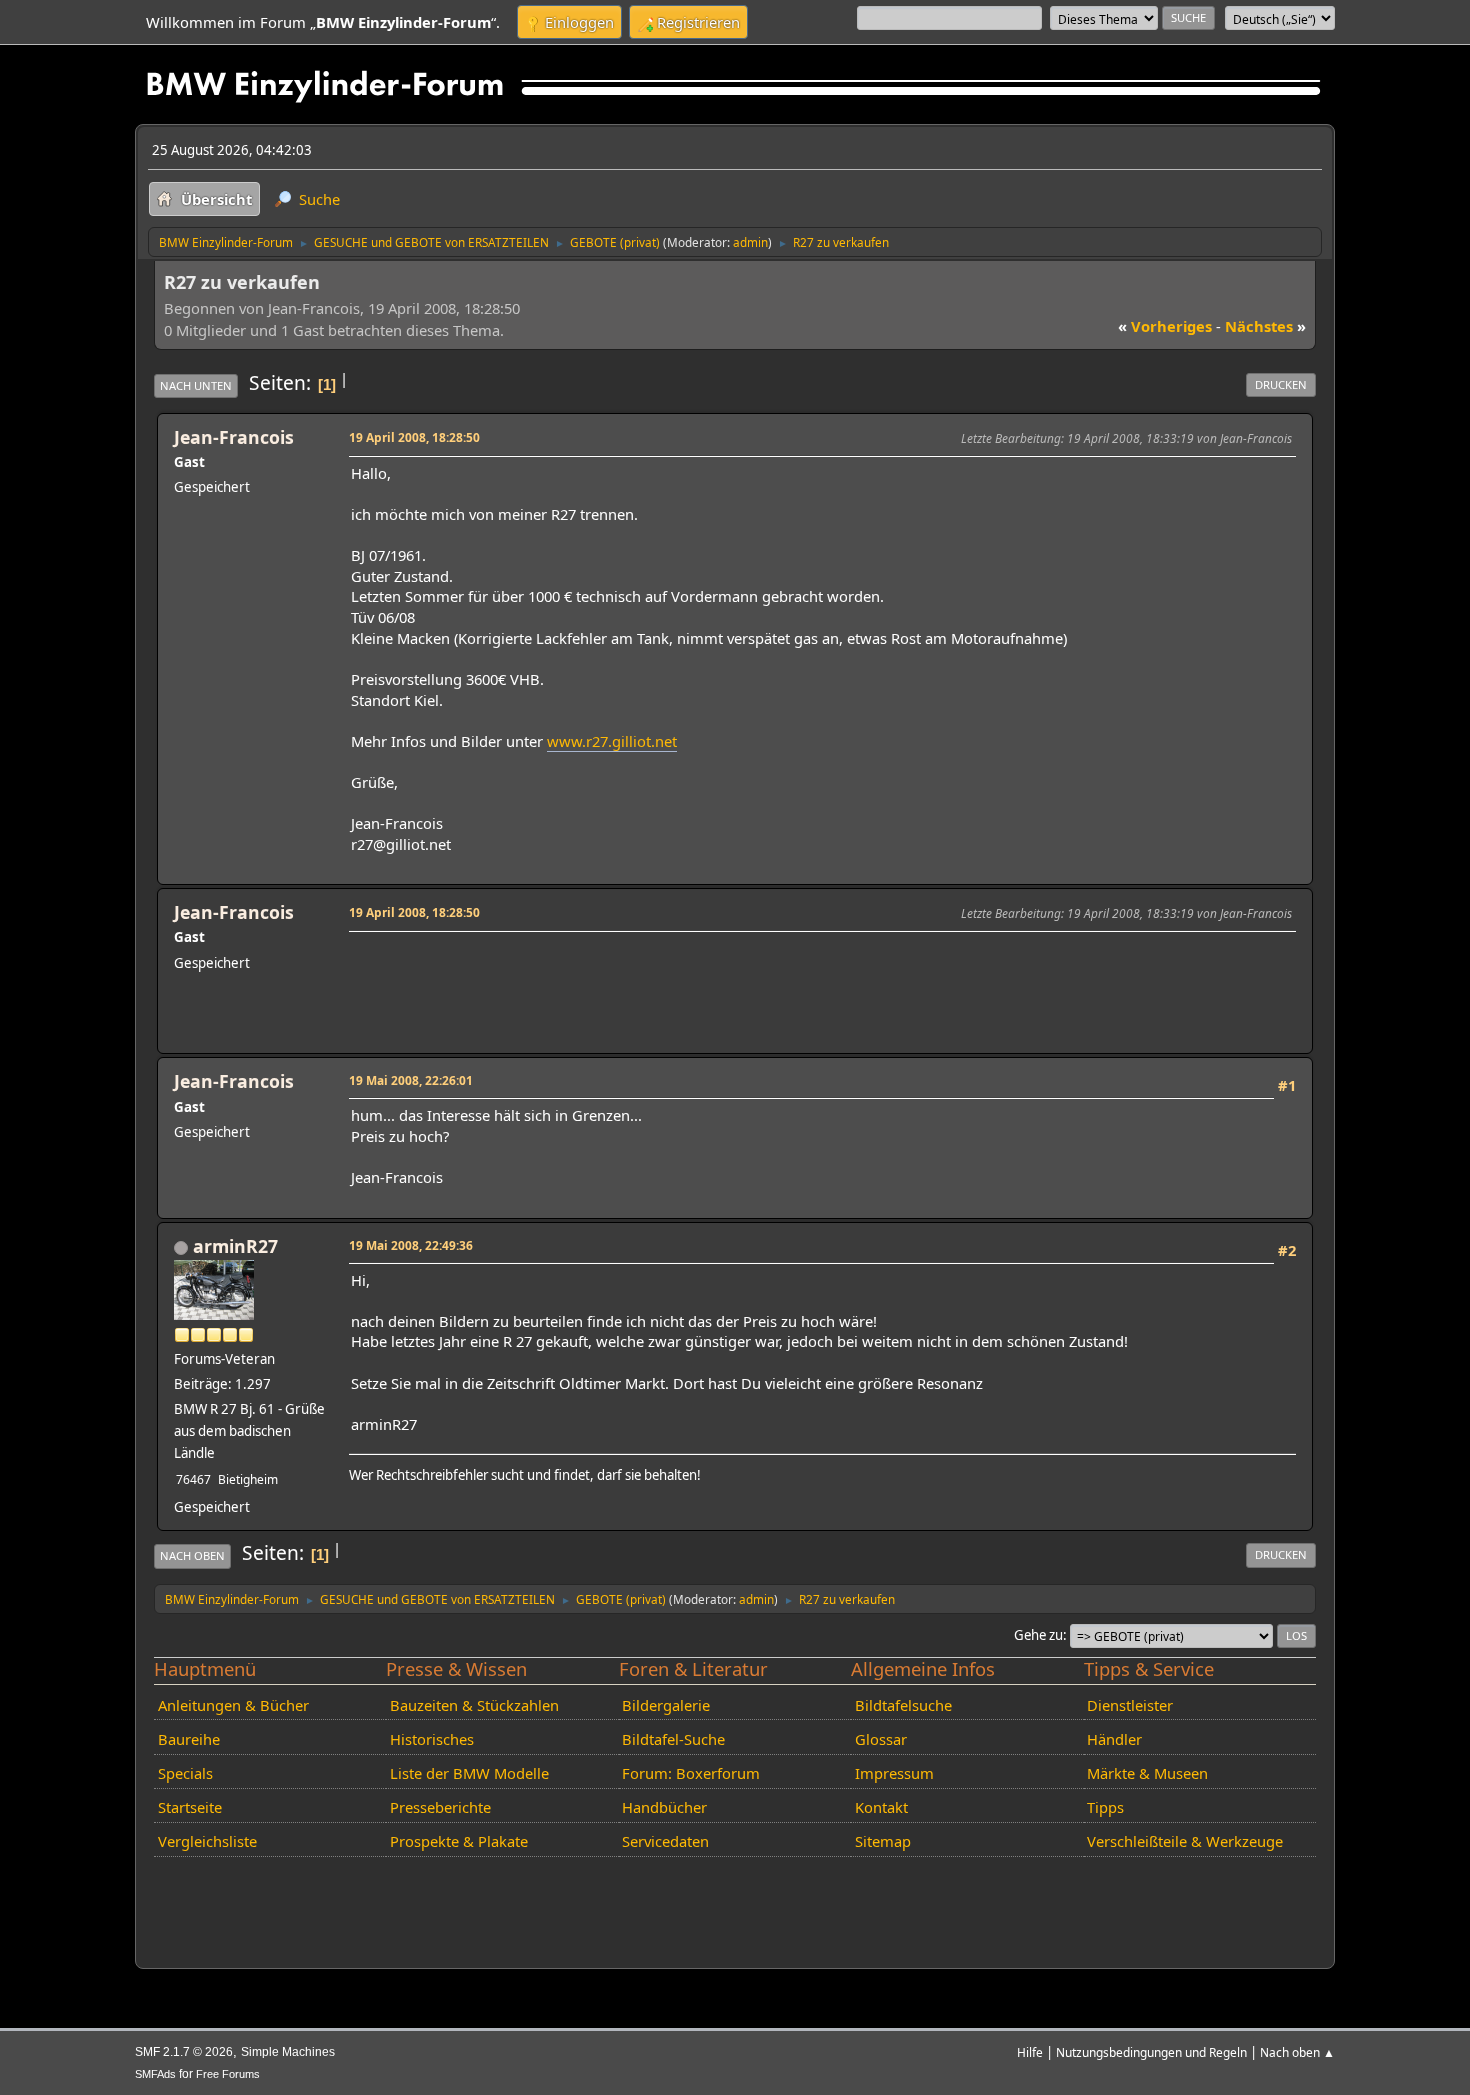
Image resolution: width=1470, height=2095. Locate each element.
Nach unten (196, 385)
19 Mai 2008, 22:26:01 (411, 1080)
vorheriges (1165, 326)
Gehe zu (1038, 1635)
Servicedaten (665, 1841)
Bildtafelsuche (903, 1705)
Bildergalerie (666, 1705)
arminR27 (235, 1246)
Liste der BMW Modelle (469, 1773)
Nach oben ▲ (1297, 2052)
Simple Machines (288, 2052)
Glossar (881, 1739)
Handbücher (664, 1807)
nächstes (1265, 326)
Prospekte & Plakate (459, 1841)
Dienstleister (1130, 1705)
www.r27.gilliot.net (612, 741)
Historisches (432, 1739)
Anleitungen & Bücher (233, 1705)
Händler (1114, 1739)
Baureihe (189, 1739)
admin (750, 242)
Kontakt (881, 1807)
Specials (185, 1773)
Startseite (190, 1807)
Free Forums (228, 2074)
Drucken (1281, 384)
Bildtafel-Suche (673, 1739)
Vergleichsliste (207, 1841)
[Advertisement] (715, 968)
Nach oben (192, 1555)
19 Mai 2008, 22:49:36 (411, 1245)
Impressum (894, 1773)
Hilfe (1030, 2052)
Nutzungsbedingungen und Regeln (1151, 2052)
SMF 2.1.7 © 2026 (184, 2052)
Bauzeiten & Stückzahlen (474, 1705)
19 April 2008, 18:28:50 (414, 437)
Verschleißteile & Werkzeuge (1185, 1841)
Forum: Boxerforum (691, 1773)
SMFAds (155, 2074)
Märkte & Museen (1147, 1773)
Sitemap (883, 1841)
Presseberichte (440, 1807)
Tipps (1105, 1807)
